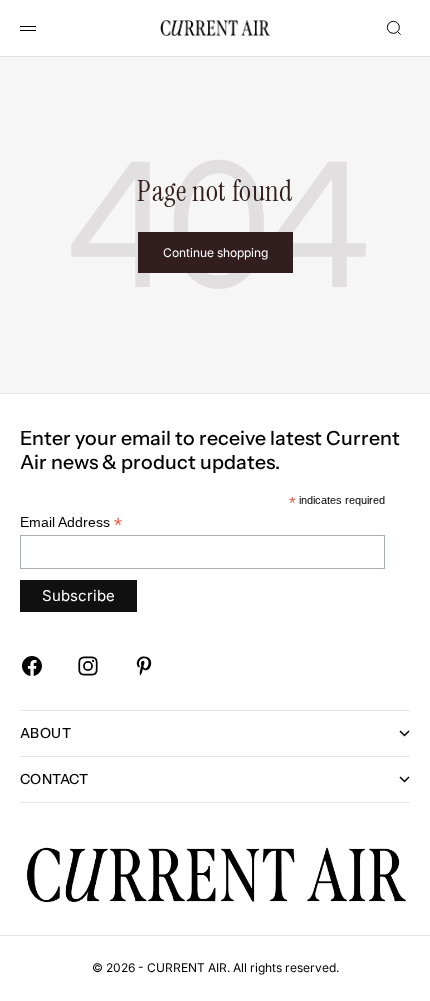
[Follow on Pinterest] (144, 666)
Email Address (71, 522)
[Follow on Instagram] (88, 666)
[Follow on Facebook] (32, 666)
